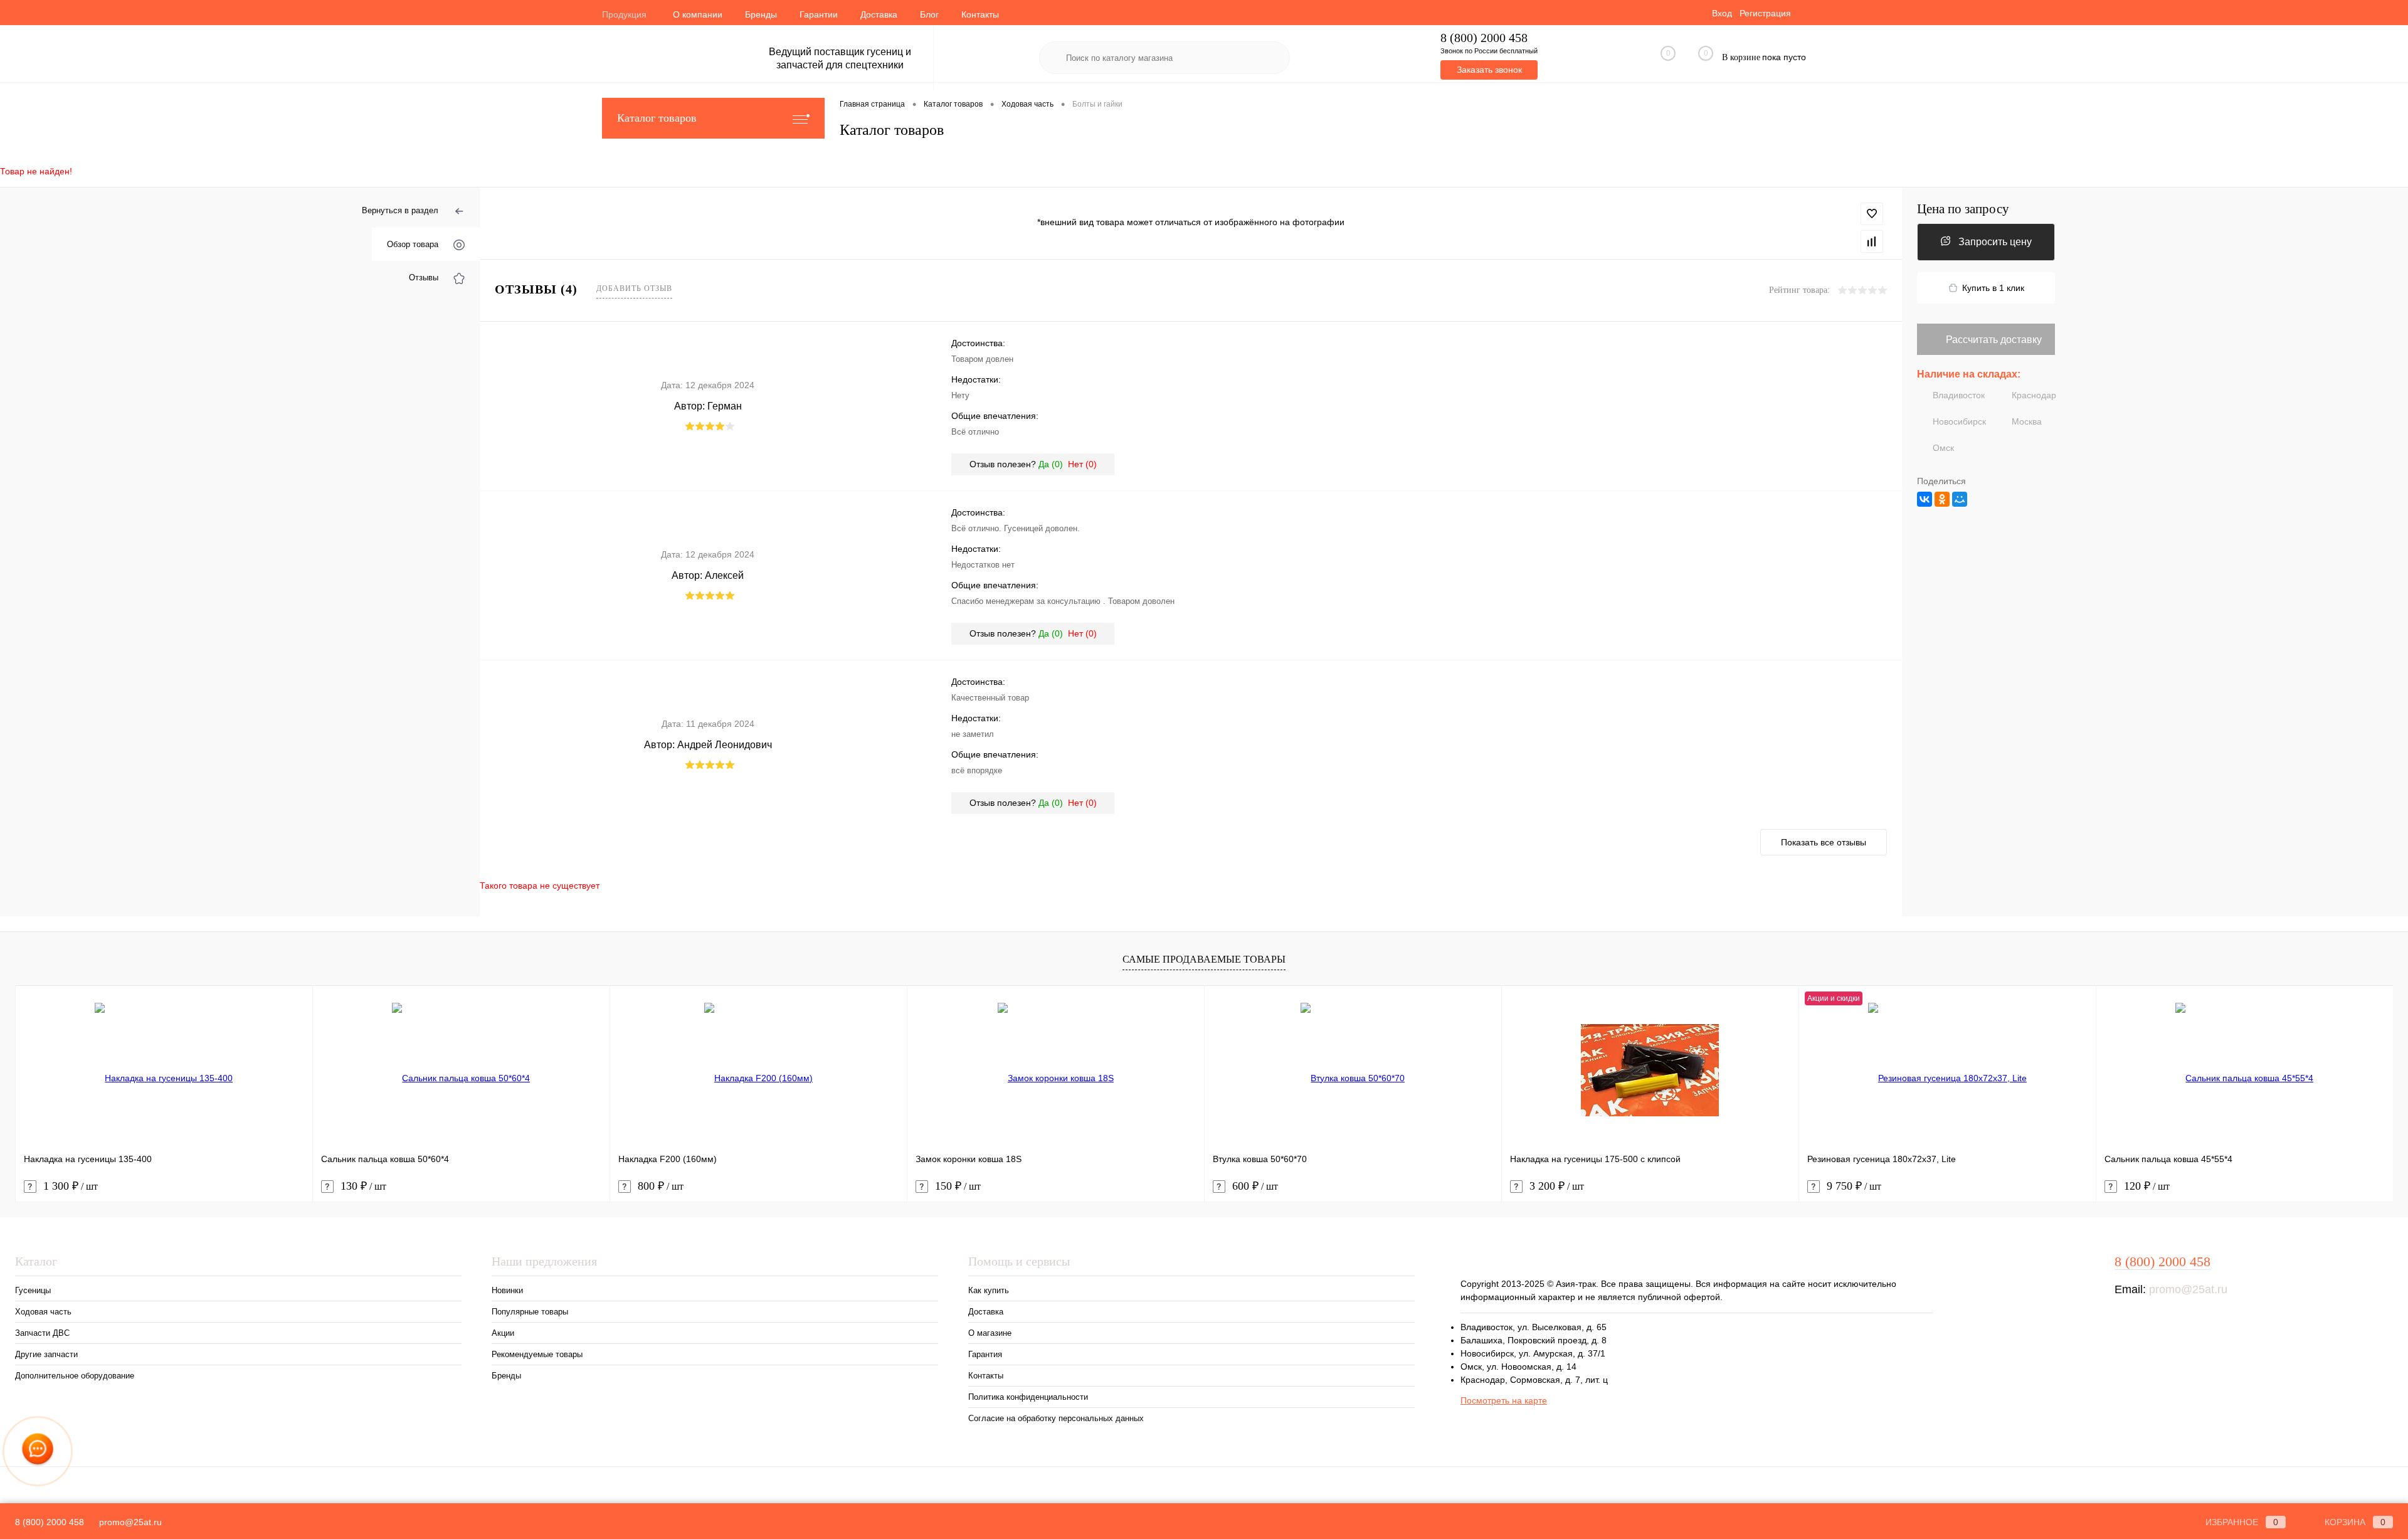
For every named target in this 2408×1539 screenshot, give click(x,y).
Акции (503, 1333)
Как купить (989, 1290)
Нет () (1082, 464)
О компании (698, 14)
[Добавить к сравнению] (1872, 241)
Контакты (980, 14)
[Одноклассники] (1942, 499)
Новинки (507, 1290)
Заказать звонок (1489, 70)
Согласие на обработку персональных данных (1056, 1418)
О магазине (990, 1333)
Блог (929, 14)
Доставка (879, 14)
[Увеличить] (1191, 209)
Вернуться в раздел (400, 210)
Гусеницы (33, 1290)
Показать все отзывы (1824, 842)
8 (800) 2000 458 (1484, 38)
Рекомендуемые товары (537, 1354)
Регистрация (1765, 13)
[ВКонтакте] (1925, 499)
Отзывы (424, 278)
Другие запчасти (46, 1354)
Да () (1051, 464)
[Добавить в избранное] (1872, 214)
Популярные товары (530, 1312)
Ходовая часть (43, 1312)
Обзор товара (413, 244)
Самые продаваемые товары (1204, 959)
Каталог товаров (657, 118)
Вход (1722, 13)
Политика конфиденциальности (1028, 1397)
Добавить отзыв (634, 288)
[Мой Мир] (1960, 499)
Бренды (761, 14)
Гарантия (985, 1354)
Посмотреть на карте (1504, 1400)
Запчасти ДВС (42, 1333)
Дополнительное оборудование (75, 1376)
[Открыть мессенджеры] (38, 1451)
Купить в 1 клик (1993, 288)
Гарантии (819, 14)
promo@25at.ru (2188, 1289)
